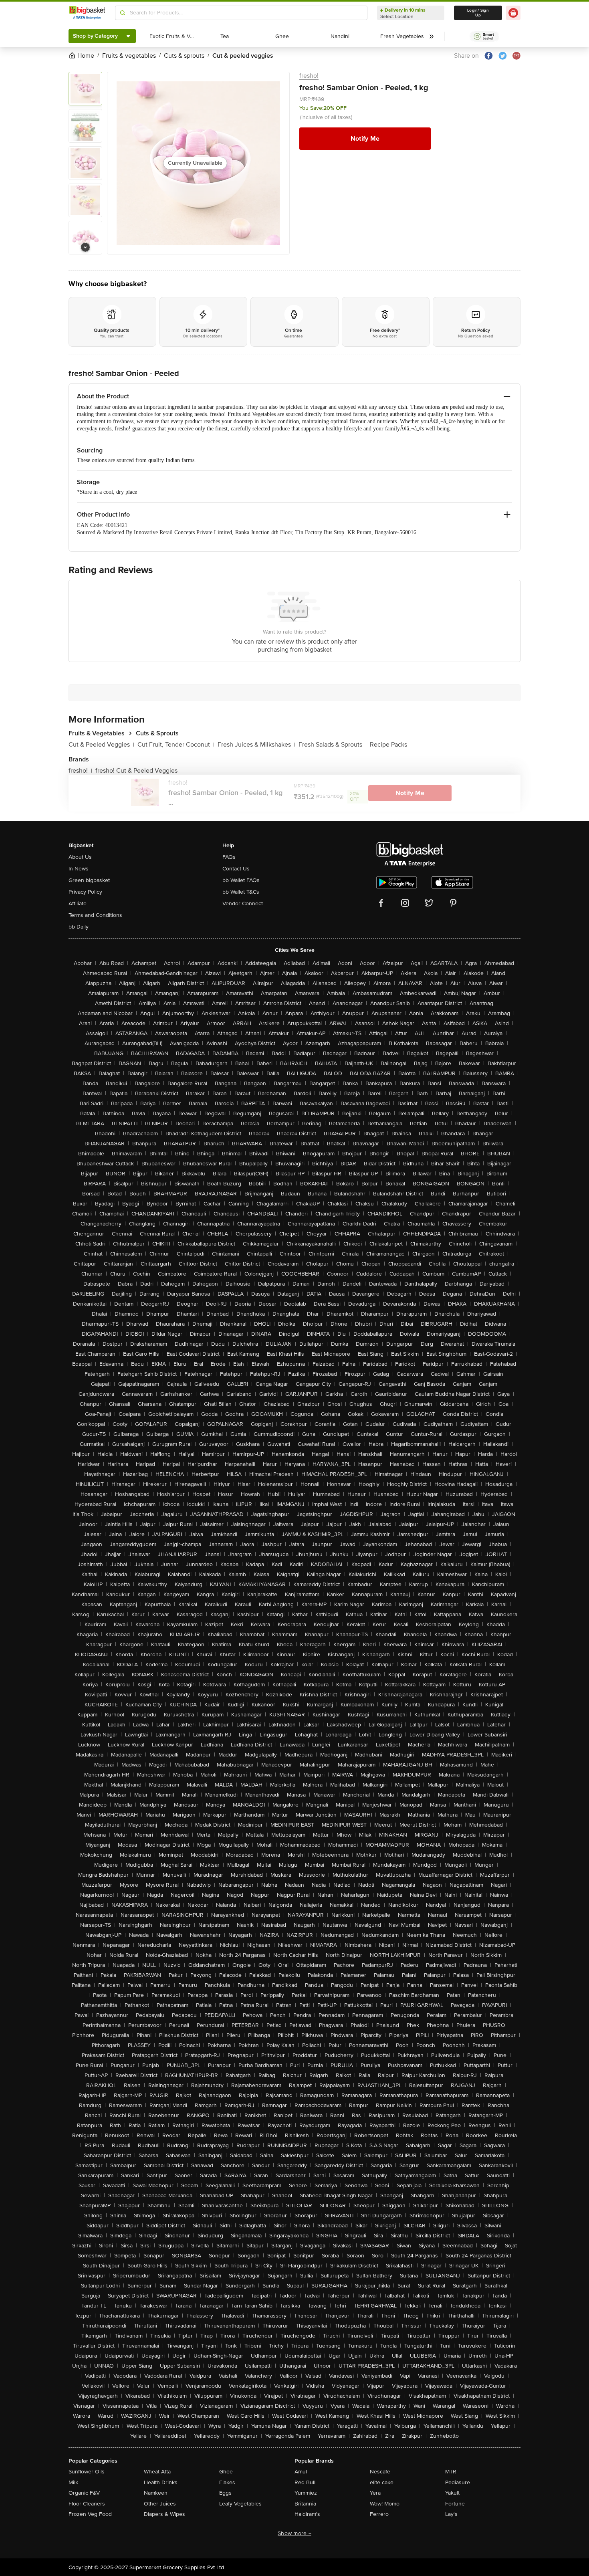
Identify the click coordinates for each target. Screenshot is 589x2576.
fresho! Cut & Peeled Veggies (136, 771)
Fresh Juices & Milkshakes (256, 745)
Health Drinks (161, 2482)
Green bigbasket (89, 880)
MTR (451, 2472)
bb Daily (79, 927)
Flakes (227, 2482)
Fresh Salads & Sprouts (333, 745)
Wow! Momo (385, 2504)
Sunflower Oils (87, 2472)
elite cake (382, 2482)
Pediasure (458, 2482)
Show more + (294, 2533)
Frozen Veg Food (90, 2514)
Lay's (451, 2514)
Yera (375, 2493)
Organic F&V (84, 2493)
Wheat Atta (157, 2472)
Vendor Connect (243, 903)
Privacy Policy (85, 892)
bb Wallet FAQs (241, 880)
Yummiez (306, 2493)
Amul (301, 2472)
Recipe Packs (388, 745)
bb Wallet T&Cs (241, 892)
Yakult (452, 2493)
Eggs (225, 2493)
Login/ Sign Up (478, 13)
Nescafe (380, 2472)
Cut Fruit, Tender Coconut (176, 745)
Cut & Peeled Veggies (101, 745)
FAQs (229, 857)
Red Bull (305, 2482)
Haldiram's (307, 2514)
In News (79, 869)
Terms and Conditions (95, 915)
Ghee (226, 2472)
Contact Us (236, 869)
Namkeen (156, 2493)
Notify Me (365, 139)
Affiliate (78, 903)
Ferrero (379, 2514)
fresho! (309, 76)
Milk (73, 2482)
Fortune (455, 2504)
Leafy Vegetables (240, 2504)
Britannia (305, 2504)
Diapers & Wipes (164, 2514)
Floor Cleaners (87, 2504)
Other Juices (160, 2504)
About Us (80, 857)
